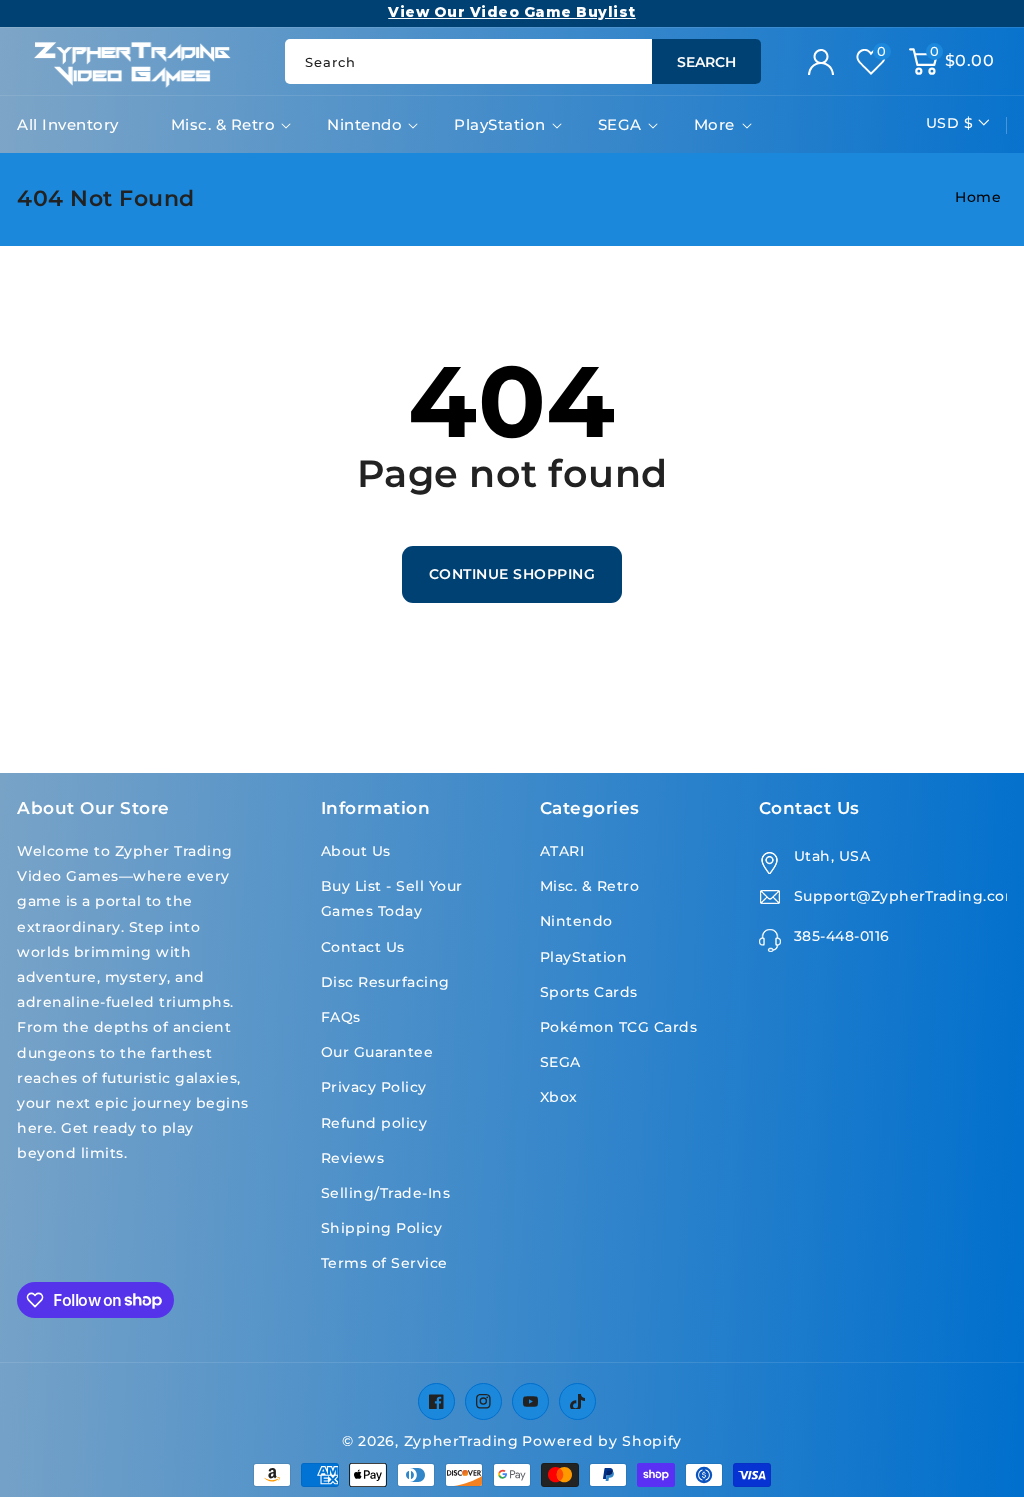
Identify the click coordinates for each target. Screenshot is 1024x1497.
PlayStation (500, 124)
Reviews (353, 1158)
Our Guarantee (377, 1052)
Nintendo (364, 124)
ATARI (562, 851)
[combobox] (522, 61)
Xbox (559, 1097)
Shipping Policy (382, 1228)
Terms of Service (384, 1263)
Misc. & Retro (223, 124)
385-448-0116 (842, 936)
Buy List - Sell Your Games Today (392, 898)
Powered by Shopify (602, 1441)
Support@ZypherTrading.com (900, 896)
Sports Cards (589, 992)
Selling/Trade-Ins (386, 1193)
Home (978, 197)
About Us (356, 851)
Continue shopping (512, 574)
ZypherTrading (461, 1441)
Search (706, 62)
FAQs (341, 1017)
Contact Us (363, 947)
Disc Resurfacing (385, 982)
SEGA (620, 124)
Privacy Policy (374, 1087)
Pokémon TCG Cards (619, 1027)
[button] (952, 62)
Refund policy (374, 1123)
